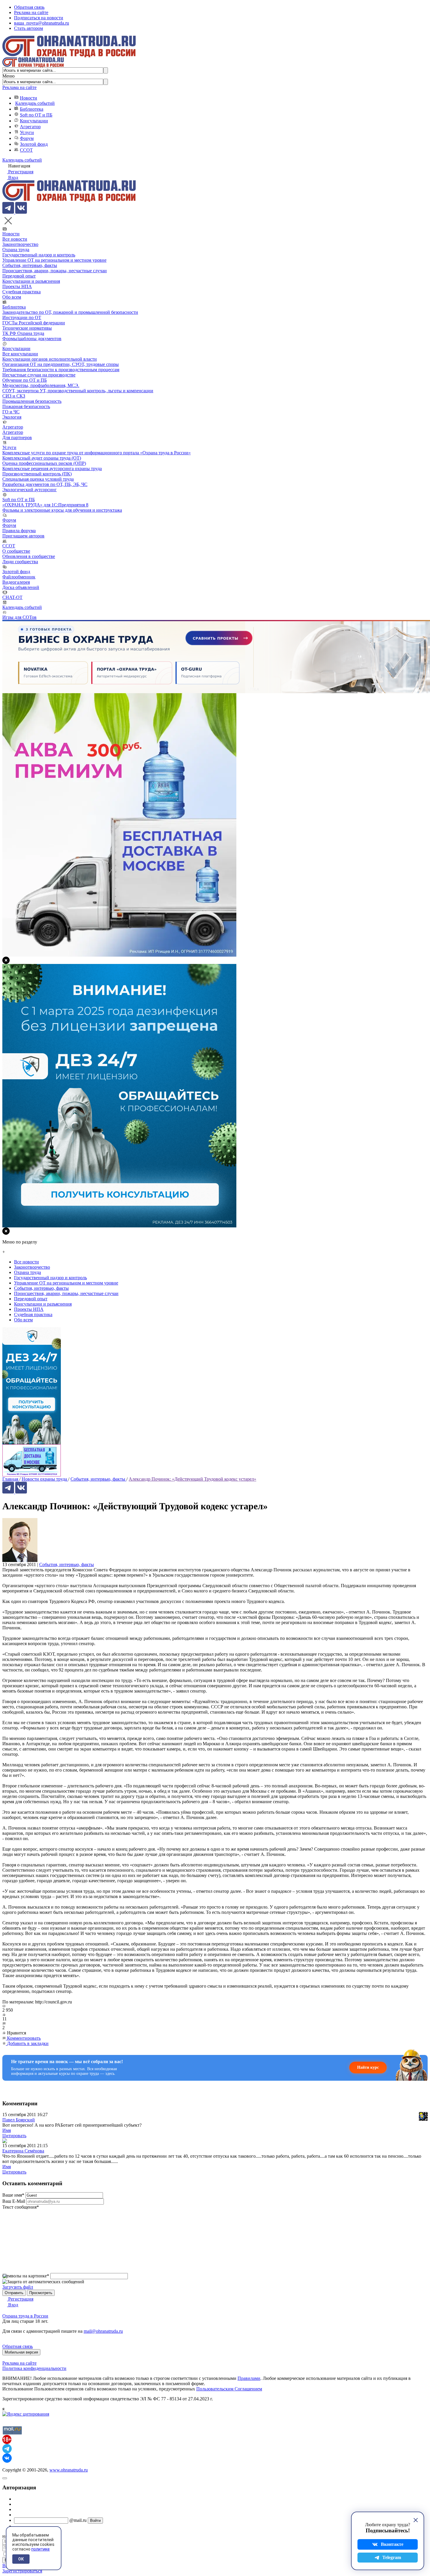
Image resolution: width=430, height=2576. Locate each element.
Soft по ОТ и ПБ (36, 115)
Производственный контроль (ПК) (37, 474)
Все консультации (20, 354)
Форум (27, 138)
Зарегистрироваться (22, 2571)
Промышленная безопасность (32, 401)
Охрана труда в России (25, 2316)
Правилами (249, 2378)
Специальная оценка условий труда (38, 479)
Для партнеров (17, 437)
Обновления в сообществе (29, 556)
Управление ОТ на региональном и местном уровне (54, 260)
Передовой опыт (19, 276)
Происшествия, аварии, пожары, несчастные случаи (55, 271)
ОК (21, 2559)
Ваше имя (13, 2195)
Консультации (34, 121)
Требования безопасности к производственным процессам (61, 370)
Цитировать (14, 2136)
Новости (29, 98)
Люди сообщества (20, 562)
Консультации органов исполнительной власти (50, 359)
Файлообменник (19, 577)
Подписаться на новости (39, 18)
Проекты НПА (17, 286)
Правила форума (19, 531)
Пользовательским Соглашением (229, 2389)
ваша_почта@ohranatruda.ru (42, 23)
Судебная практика (21, 292)
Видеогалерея (16, 582)
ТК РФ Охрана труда (23, 333)
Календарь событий (35, 103)
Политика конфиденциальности (34, 2368)
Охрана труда (16, 250)
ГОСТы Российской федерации (34, 323)
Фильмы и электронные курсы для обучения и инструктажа (62, 510)
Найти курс (368, 2067)
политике (41, 2549)
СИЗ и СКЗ (14, 396)
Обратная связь (29, 7)
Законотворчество (20, 244)
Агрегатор (30, 127)
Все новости (15, 239)
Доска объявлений (21, 587)
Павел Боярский (19, 2120)
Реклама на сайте (31, 12)
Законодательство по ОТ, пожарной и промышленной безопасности (70, 312)
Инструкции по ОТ (22, 317)
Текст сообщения (21, 2207)
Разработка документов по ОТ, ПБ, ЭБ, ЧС (45, 484)
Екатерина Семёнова (23, 2151)
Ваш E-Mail (14, 2201)
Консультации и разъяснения (31, 281)
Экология (12, 417)
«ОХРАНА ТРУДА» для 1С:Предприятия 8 (45, 505)
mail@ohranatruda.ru (103, 2331)
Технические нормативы (27, 328)
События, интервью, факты (30, 265)
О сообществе (16, 551)
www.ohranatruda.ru (69, 2470)
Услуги (27, 132)
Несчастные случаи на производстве (39, 375)
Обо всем (12, 297)
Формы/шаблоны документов (32, 339)
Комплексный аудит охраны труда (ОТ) (42, 458)
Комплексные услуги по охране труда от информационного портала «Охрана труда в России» (97, 453)
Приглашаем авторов (23, 536)
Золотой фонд (34, 144)
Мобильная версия (21, 2352)
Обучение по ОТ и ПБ (25, 380)
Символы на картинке (26, 2276)
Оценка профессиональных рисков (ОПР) (44, 463)
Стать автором (29, 28)
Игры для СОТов (19, 617)
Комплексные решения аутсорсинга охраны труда (52, 469)
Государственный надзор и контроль (39, 255)
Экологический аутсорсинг (30, 490)
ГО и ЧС (11, 412)
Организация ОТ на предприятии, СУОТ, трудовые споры (61, 364)
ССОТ (26, 150)
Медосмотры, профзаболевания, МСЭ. (41, 385)
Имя (7, 2130)
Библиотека (32, 109)
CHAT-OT (12, 597)
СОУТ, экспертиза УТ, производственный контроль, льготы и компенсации (78, 391)
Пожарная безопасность (26, 406)
